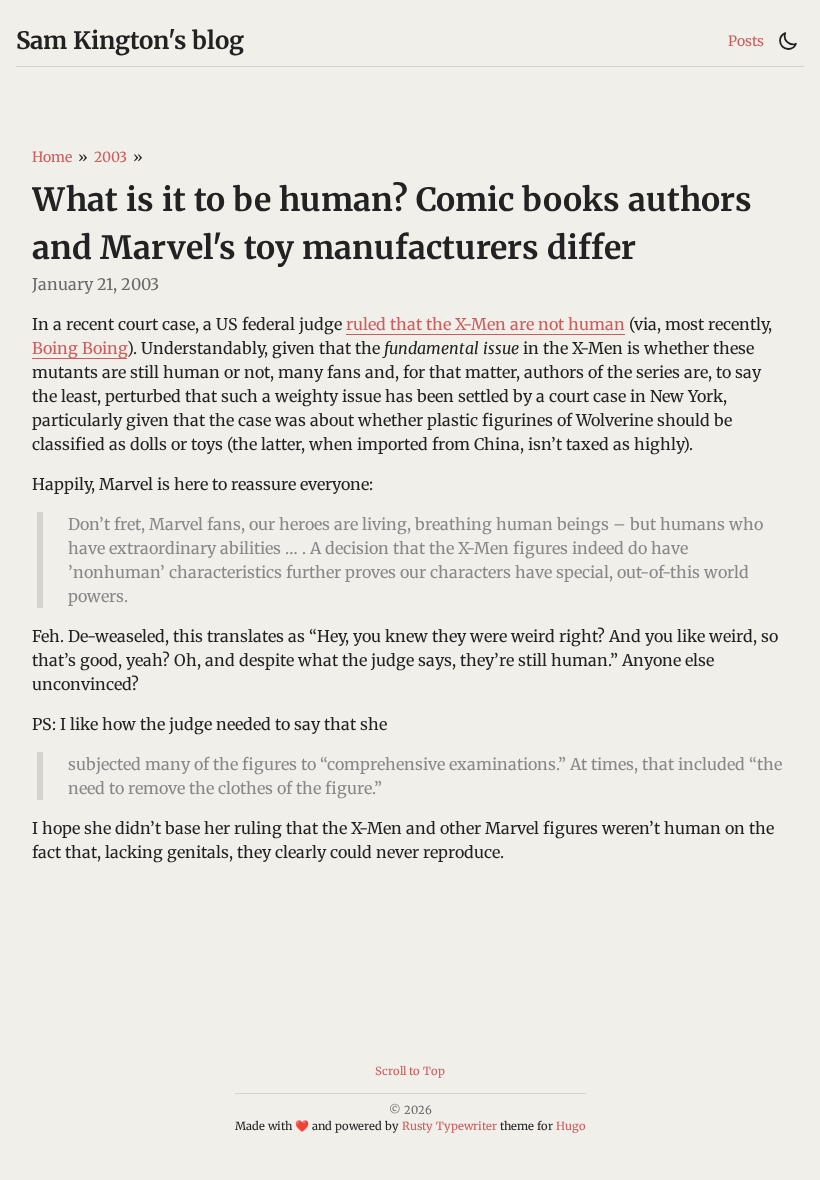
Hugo (571, 1126)
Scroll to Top (410, 1071)
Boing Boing (79, 348)
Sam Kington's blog (130, 40)
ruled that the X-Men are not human (485, 324)
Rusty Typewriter (449, 1126)
